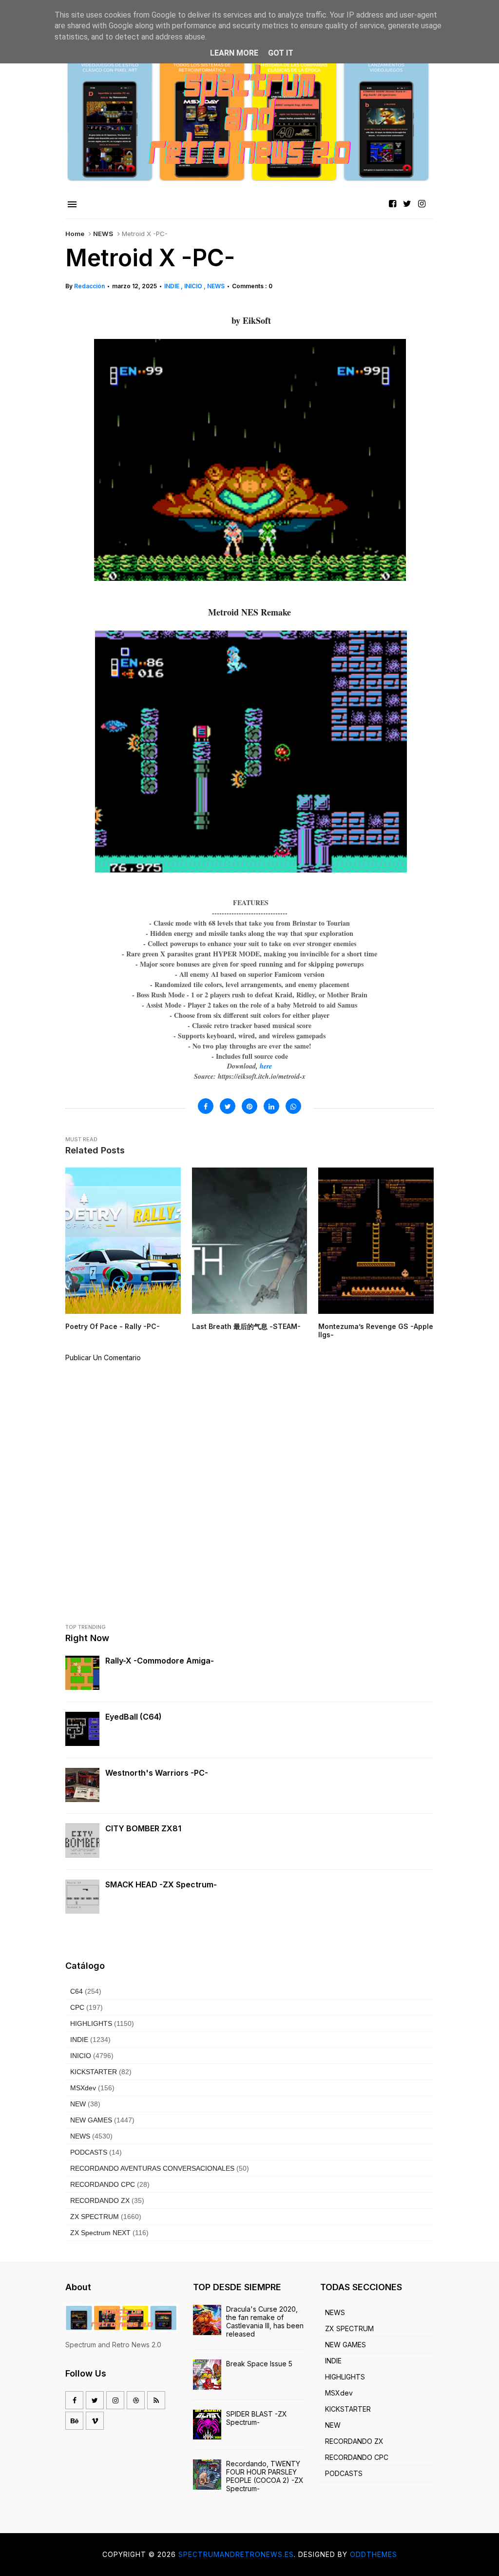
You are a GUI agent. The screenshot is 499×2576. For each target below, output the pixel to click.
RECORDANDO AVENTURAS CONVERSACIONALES (152, 2168)
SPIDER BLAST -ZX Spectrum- (257, 2418)
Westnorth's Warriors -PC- (157, 1773)
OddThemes (374, 2554)
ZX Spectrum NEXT (100, 2233)
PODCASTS (89, 2152)
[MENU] (72, 205)
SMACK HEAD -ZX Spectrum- (161, 1884)
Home (75, 234)
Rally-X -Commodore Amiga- (160, 1661)
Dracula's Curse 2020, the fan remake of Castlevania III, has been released (265, 2321)
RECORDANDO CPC (103, 2184)
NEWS (103, 234)
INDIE (173, 286)
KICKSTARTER (94, 2072)
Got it (281, 53)
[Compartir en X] (228, 1106)
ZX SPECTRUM (95, 2217)
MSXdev (83, 2088)
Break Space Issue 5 (259, 2364)
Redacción (89, 286)
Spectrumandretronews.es (236, 2554)
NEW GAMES (91, 2120)
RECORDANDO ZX (100, 2200)
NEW (78, 2104)
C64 (77, 1991)
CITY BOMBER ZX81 (143, 1828)
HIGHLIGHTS (91, 2023)
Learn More (234, 53)
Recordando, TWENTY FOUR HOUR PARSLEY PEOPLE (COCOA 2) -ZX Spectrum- (265, 2476)
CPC (77, 2007)
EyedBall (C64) (134, 1717)
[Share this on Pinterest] (249, 1106)
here (266, 1066)
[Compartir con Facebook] (206, 1106)
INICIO (194, 286)
